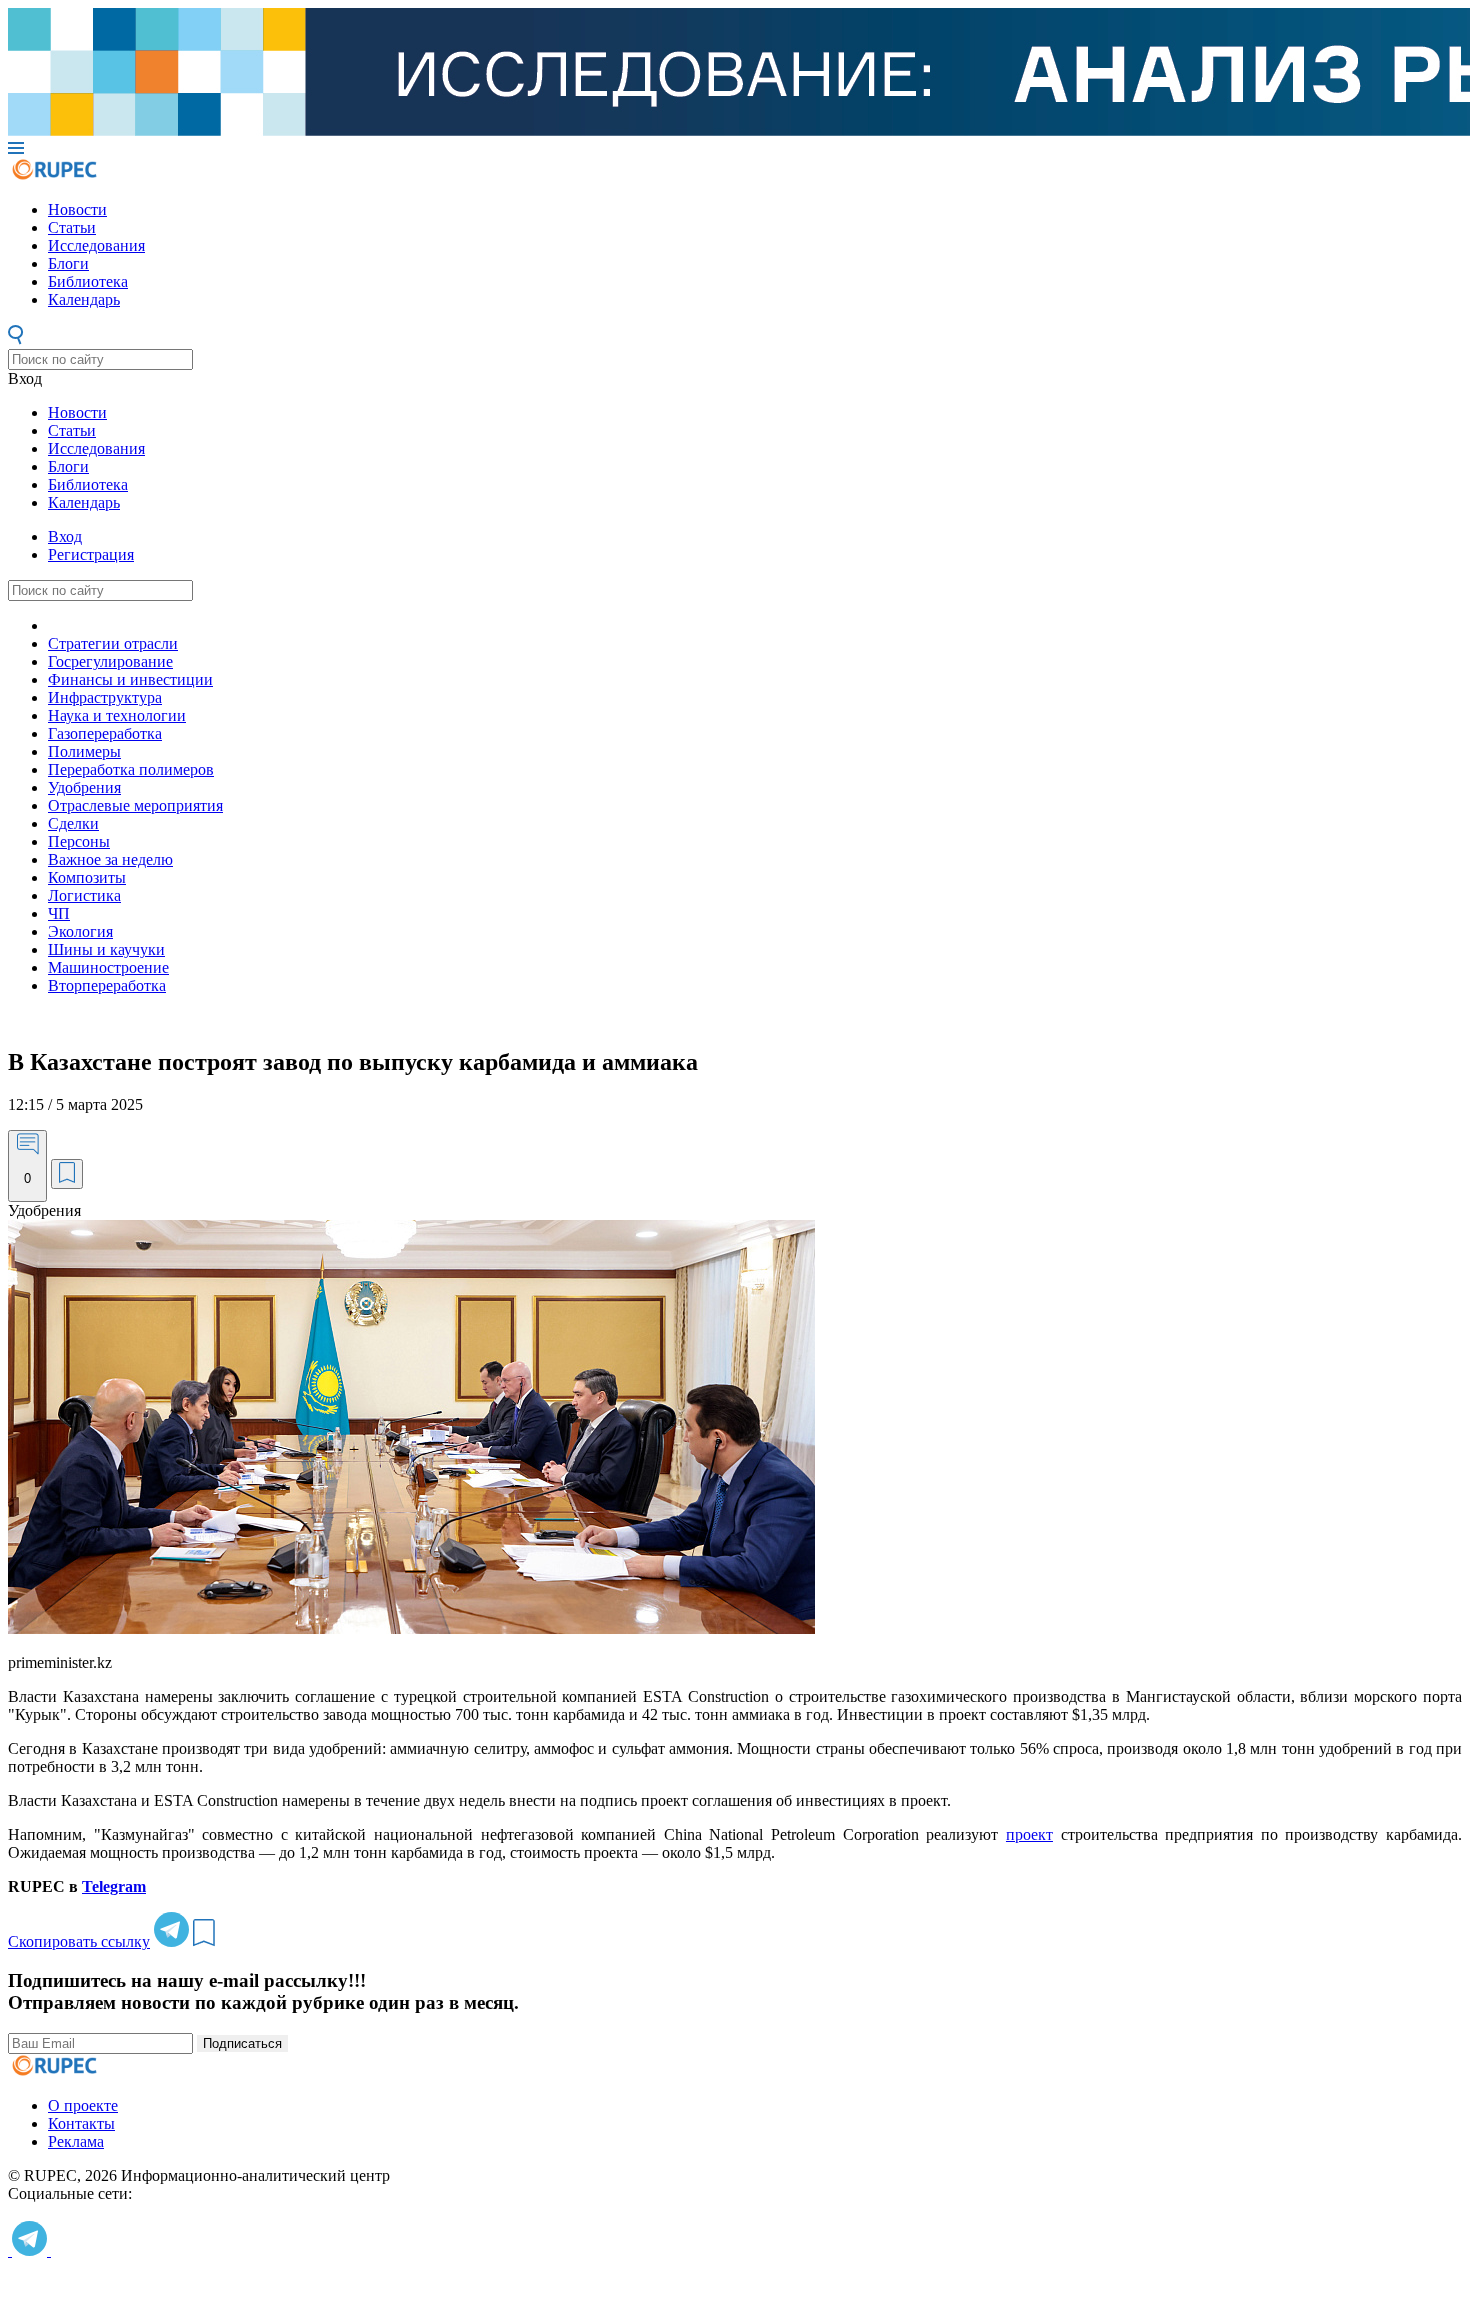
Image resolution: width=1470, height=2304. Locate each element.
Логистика (84, 895)
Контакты (81, 2123)
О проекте (83, 2105)
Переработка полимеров (131, 769)
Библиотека (88, 281)
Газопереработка (105, 733)
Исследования (96, 245)
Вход (25, 378)
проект (1029, 1834)
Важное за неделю (110, 859)
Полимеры (84, 751)
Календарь (84, 299)
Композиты (87, 877)
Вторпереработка (107, 985)
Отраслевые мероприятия (135, 805)
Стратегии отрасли (113, 643)
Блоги (68, 263)
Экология (80, 931)
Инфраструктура (105, 697)
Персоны (79, 841)
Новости (77, 209)
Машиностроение (108, 967)
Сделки (73, 823)
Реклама (76, 2141)
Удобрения (84, 787)
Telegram (114, 1886)
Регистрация (91, 554)
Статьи (72, 227)
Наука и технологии (117, 715)
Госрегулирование (110, 661)
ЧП (59, 913)
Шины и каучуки (106, 949)
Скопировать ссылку (79, 1941)
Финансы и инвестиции (130, 679)
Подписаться (242, 2043)
